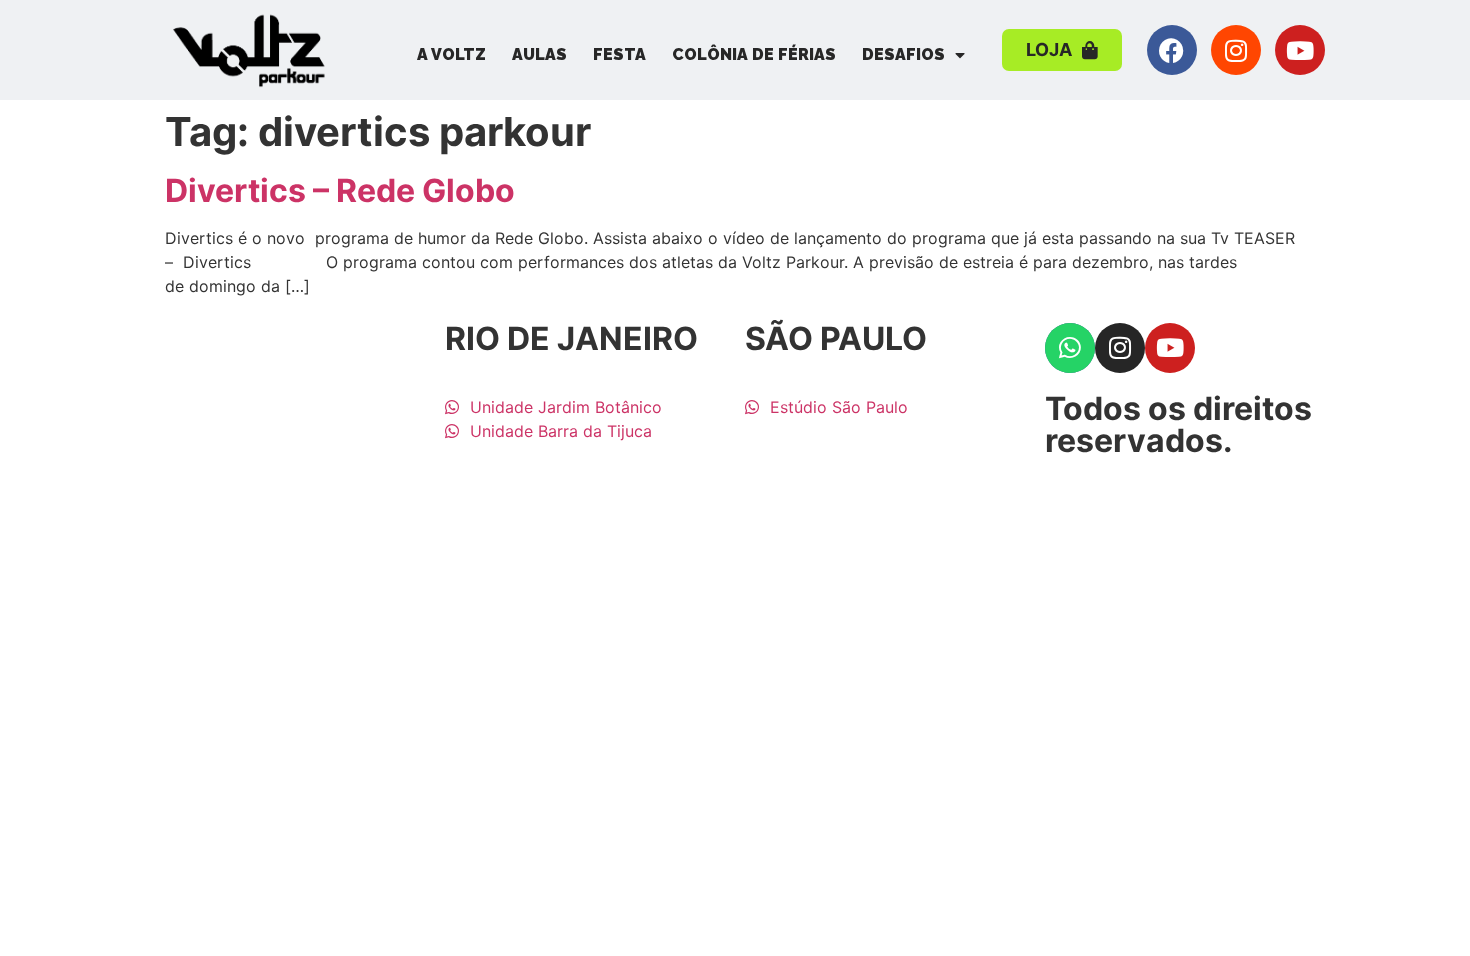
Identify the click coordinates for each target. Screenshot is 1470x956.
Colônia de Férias (754, 54)
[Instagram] (1236, 50)
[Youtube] (1300, 50)
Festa (619, 54)
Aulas (539, 54)
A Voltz (451, 54)
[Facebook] (1172, 50)
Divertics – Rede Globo (340, 190)
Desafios (903, 54)
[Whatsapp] (1070, 348)
